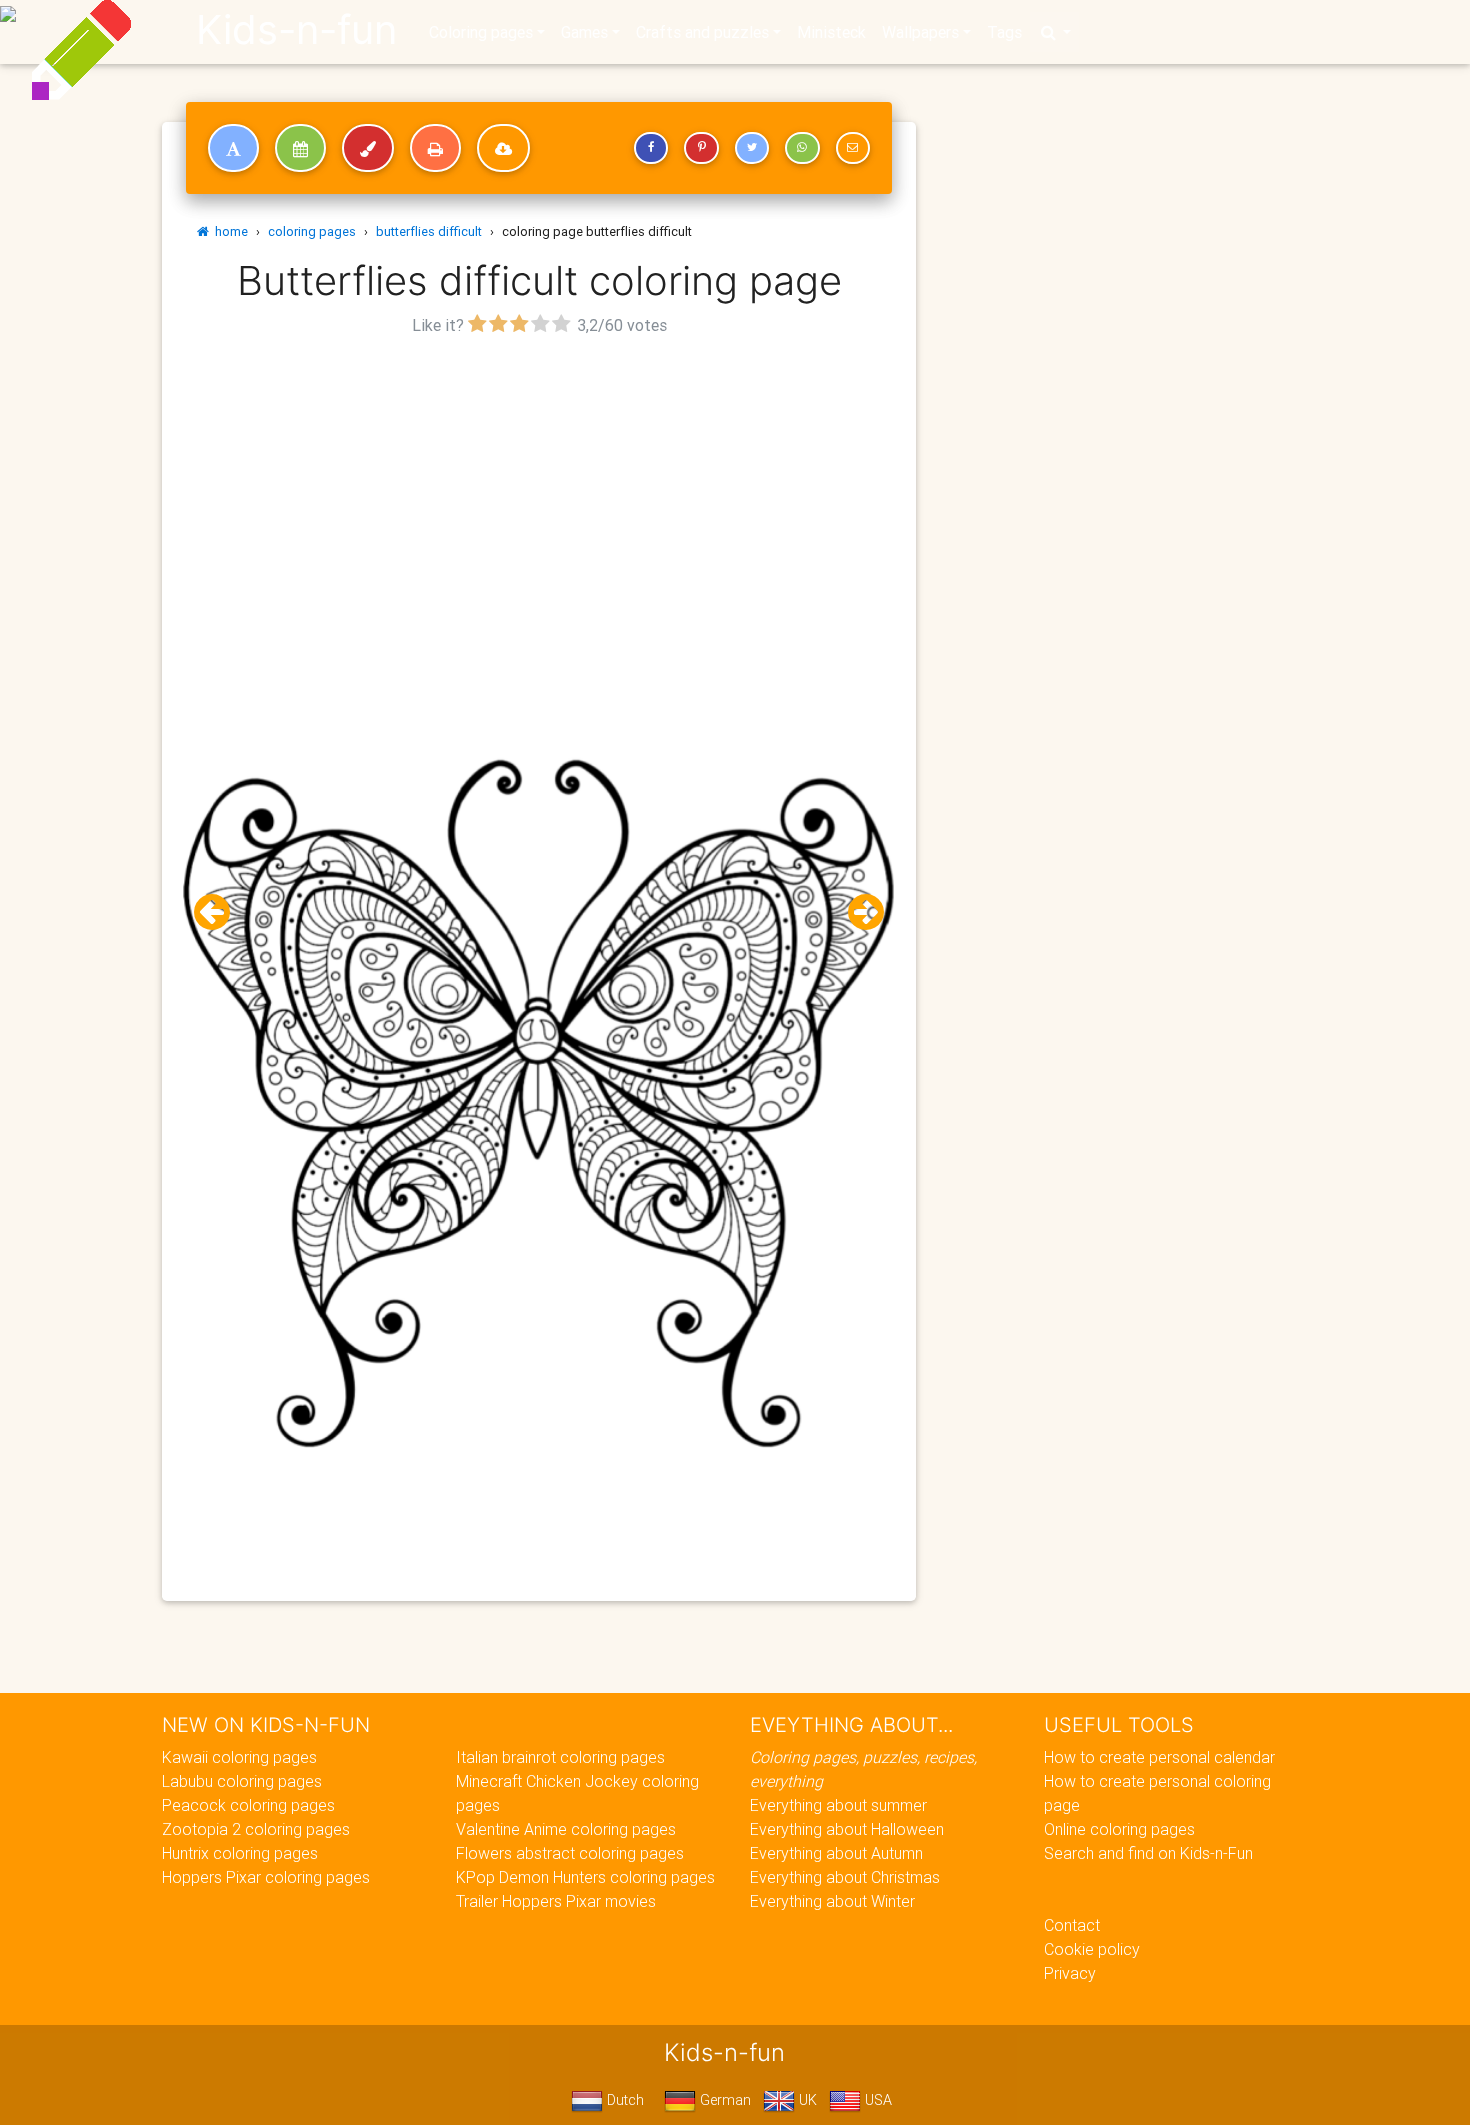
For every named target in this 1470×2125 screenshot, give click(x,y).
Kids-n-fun (296, 30)
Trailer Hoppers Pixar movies (556, 1901)
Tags (1004, 32)
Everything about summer (838, 1805)
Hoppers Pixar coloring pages (266, 1877)
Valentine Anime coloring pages (566, 1829)
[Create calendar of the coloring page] (300, 148)
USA (876, 2100)
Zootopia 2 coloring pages (256, 1829)
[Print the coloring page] (435, 148)
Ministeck (831, 32)
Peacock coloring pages (248, 1805)
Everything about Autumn (836, 1853)
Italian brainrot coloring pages (560, 1757)
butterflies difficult (429, 231)
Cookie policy (1092, 1949)
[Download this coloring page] (503, 148)
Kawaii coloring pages (239, 1757)
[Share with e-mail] (853, 148)
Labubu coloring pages (242, 1781)
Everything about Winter (832, 1901)
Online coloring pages (1119, 1829)
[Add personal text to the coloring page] (233, 148)
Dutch (623, 2100)
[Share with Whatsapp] (802, 148)
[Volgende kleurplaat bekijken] (858, 912)
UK (806, 2100)
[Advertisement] (539, 481)
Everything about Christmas (845, 1877)
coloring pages (312, 231)
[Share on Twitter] (752, 148)
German (723, 2100)
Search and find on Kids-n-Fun (1148, 1853)
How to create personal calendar (1159, 1757)
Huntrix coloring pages (240, 1853)
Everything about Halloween (847, 1829)
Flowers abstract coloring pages (570, 1853)
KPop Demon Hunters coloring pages (585, 1877)
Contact (1072, 1925)
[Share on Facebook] (651, 148)
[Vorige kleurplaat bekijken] (220, 912)
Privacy (1070, 1973)
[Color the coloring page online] (368, 148)
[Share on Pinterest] (701, 148)
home (228, 231)
